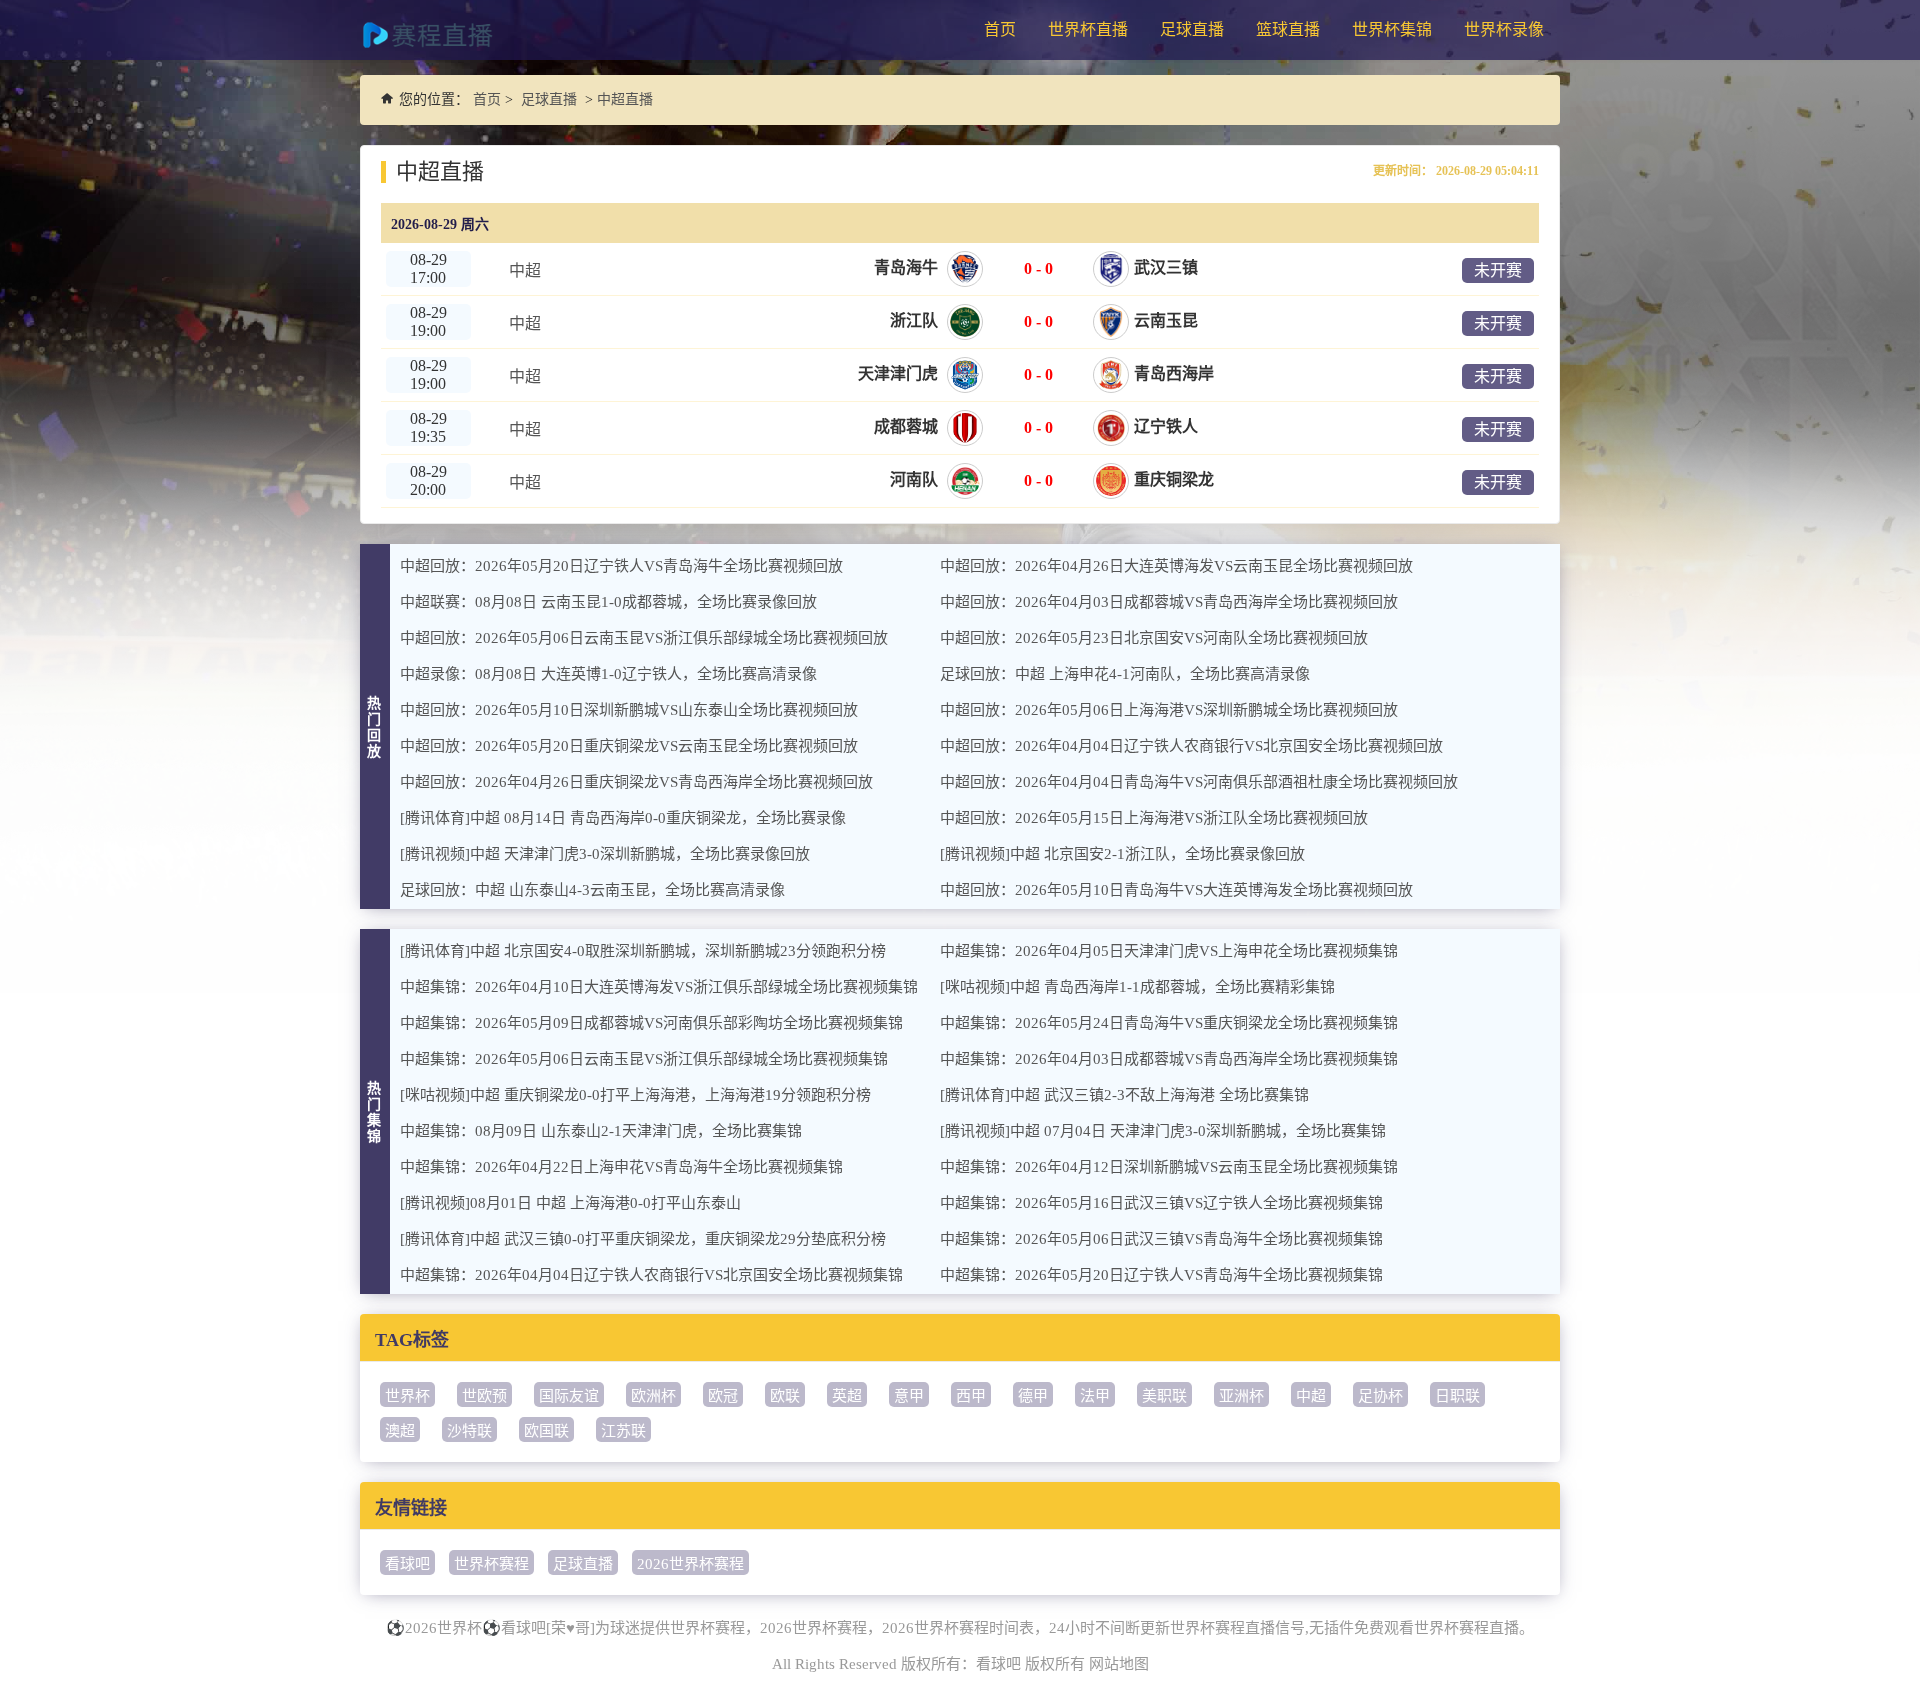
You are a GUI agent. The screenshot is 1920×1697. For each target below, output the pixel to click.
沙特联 (469, 1431)
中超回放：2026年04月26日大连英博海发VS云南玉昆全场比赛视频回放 (1176, 566)
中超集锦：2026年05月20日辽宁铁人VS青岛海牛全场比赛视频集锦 (1161, 1275)
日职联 (1457, 1396)
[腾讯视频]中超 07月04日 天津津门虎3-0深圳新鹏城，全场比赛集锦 (1163, 1131)
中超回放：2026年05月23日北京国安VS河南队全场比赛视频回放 (1154, 638)
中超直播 (625, 99)
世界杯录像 (1504, 29)
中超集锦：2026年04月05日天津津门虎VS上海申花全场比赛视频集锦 (1169, 951)
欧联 (785, 1396)
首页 (1000, 29)
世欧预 (484, 1396)
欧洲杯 (653, 1396)
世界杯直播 (1088, 29)
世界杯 (407, 1396)
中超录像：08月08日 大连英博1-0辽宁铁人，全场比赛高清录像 (608, 674)
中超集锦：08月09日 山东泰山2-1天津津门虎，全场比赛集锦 (601, 1131)
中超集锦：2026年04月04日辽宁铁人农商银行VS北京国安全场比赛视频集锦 (651, 1275)
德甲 (1033, 1396)
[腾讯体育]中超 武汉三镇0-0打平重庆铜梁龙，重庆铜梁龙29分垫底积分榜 (643, 1239)
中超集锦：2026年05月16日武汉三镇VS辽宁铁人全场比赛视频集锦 (1161, 1203)
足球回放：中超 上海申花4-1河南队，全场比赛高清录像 (1125, 674)
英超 (847, 1396)
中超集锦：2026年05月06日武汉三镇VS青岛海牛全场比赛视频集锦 (1161, 1239)
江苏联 (623, 1431)
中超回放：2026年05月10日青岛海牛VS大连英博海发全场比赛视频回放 (1176, 890)
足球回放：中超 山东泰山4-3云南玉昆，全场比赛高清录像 (592, 890)
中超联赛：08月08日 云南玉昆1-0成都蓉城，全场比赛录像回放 (608, 602)
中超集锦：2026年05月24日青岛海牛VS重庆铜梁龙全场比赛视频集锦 (1169, 1023)
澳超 (400, 1431)
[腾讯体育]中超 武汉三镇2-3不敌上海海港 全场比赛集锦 (1124, 1095)
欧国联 (546, 1431)
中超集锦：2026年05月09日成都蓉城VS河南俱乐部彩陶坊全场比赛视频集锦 (651, 1023)
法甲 (1095, 1396)
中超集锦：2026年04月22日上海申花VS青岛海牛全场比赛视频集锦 (621, 1167)
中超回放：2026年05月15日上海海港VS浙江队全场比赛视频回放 (1154, 818)
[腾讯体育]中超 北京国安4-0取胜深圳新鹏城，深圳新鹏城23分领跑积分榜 (643, 951)
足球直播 (1192, 29)
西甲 (971, 1396)
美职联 (1164, 1396)
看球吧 (407, 1564)
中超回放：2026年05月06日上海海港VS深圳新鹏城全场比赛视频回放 (1169, 710)
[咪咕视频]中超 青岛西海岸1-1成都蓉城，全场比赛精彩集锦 (1137, 987)
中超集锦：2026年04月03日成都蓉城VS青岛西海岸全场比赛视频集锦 (1169, 1059)
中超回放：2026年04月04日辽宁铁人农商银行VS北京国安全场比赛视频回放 (1191, 746)
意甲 (909, 1396)
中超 (1311, 1396)
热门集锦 (375, 1112)
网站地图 (1119, 1664)
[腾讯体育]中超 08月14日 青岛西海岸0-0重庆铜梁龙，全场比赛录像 (623, 818)
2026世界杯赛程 (690, 1564)
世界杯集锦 (1392, 29)
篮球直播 (1288, 29)
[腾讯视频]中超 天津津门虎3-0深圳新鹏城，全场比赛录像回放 (605, 854)
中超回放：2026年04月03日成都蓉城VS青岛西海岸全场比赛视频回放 (1169, 602)
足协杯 (1380, 1396)
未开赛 (1498, 270)
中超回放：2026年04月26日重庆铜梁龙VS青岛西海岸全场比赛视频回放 (636, 782)
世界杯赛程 (491, 1564)
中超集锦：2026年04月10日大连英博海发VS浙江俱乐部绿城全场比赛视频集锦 (659, 987)
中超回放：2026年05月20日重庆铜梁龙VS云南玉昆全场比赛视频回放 (629, 746)
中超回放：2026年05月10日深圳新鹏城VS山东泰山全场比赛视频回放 (629, 710)
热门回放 (375, 727)
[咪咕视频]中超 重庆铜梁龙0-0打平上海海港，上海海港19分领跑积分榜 (635, 1095)
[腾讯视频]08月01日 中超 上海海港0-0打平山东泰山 (570, 1203)
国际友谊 (569, 1396)
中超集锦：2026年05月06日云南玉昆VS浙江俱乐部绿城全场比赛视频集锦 (644, 1059)
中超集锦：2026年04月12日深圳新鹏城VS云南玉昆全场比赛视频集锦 (1169, 1167)
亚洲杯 (1241, 1396)
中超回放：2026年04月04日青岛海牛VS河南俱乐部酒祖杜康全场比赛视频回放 (1199, 782)
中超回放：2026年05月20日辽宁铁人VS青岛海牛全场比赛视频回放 (621, 566)
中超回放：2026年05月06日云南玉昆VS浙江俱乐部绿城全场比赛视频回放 (644, 638)
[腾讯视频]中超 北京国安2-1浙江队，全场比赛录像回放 (1122, 854)
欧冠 (723, 1396)
